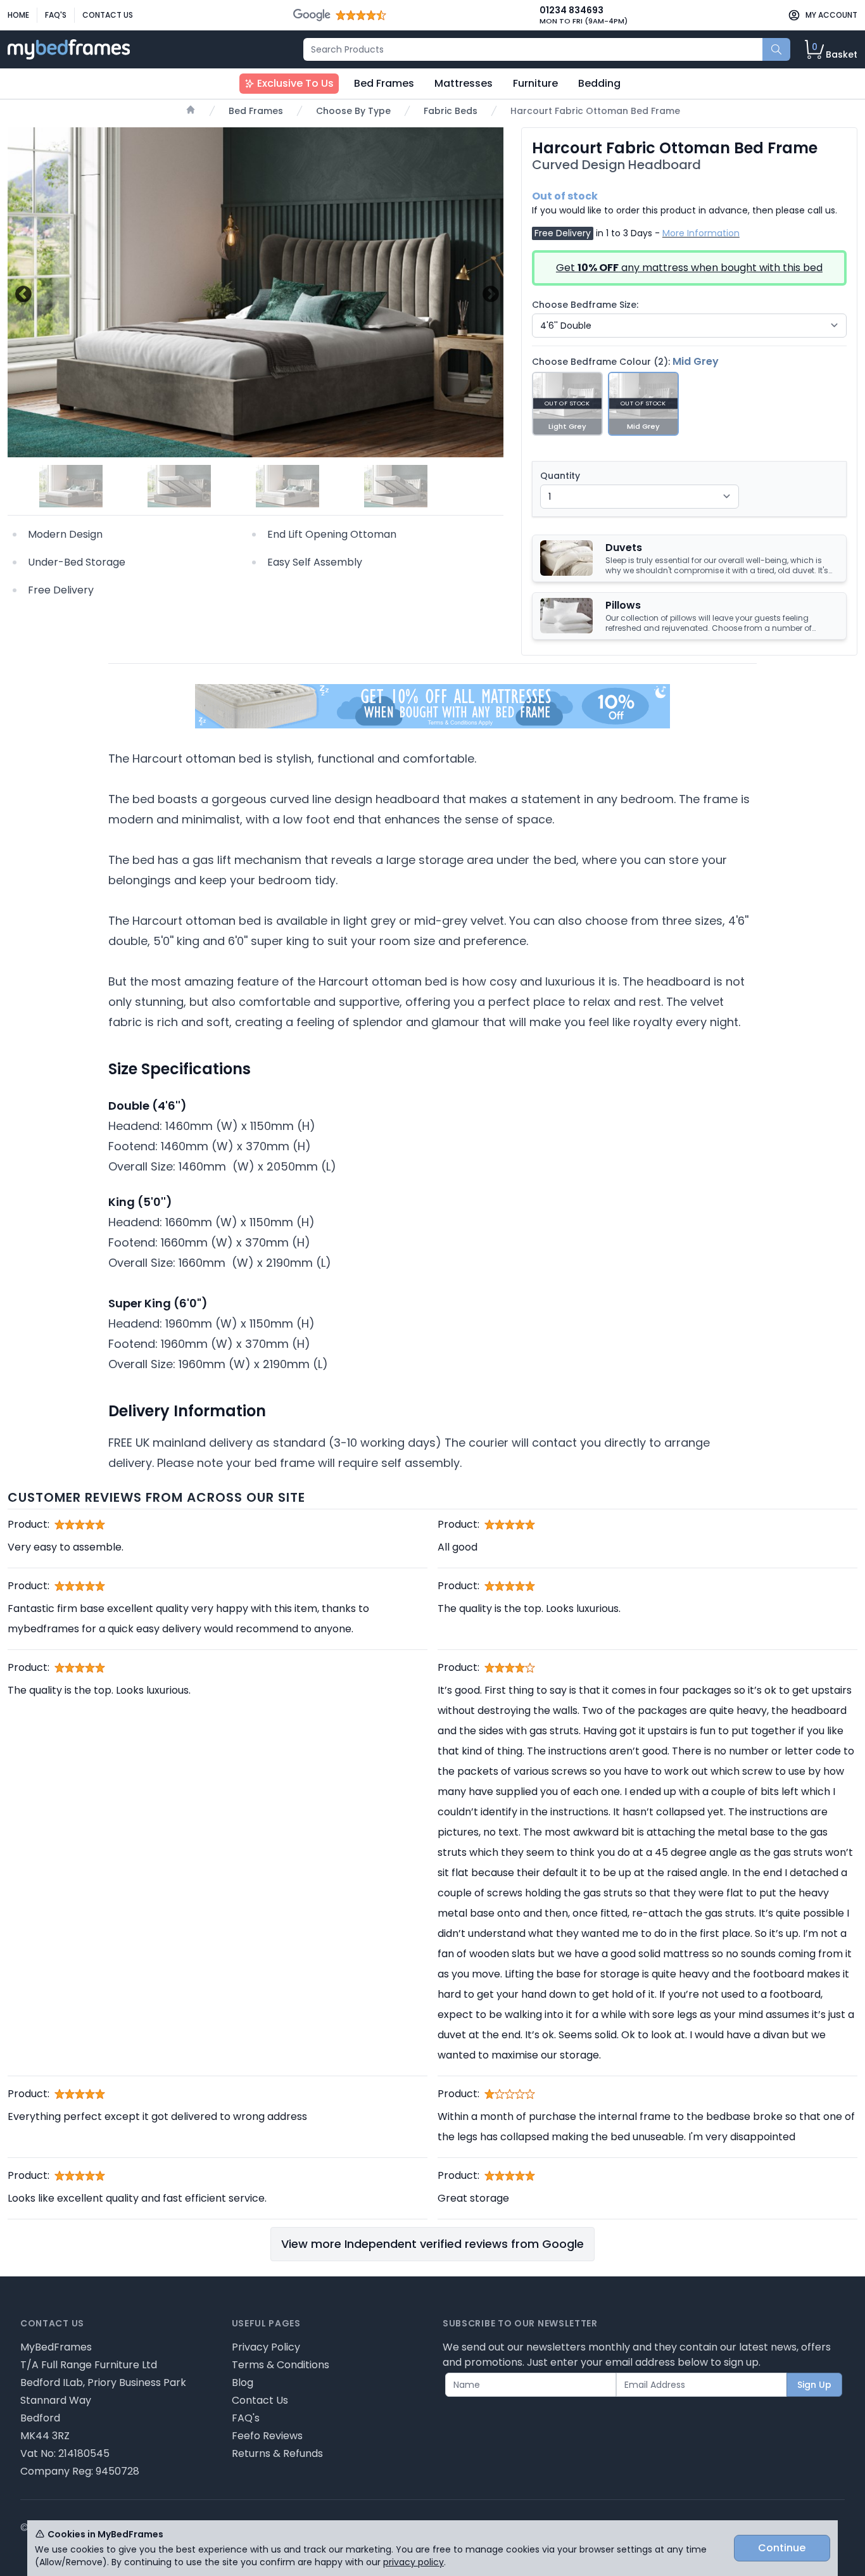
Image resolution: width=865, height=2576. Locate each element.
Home (18, 15)
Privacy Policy (266, 2347)
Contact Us (108, 15)
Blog (243, 2382)
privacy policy (414, 2562)
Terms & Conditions (281, 2365)
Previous (22, 292)
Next (489, 292)
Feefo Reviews (267, 2436)
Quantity (560, 476)
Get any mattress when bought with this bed (689, 268)
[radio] (567, 404)
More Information (701, 233)
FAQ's (56, 15)
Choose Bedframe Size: (585, 305)
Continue (782, 2548)
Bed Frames (384, 83)
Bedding (599, 83)
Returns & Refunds (277, 2453)
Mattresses (464, 83)
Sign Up (814, 2385)
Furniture (535, 83)
